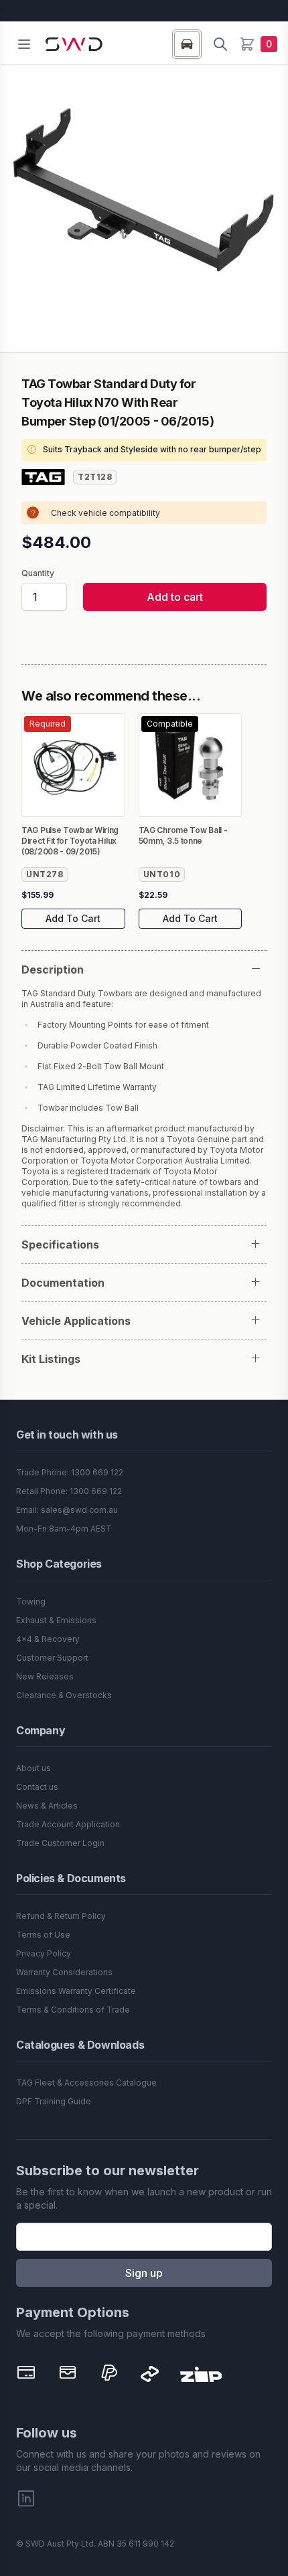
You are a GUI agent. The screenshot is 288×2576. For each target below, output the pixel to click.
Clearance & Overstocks (64, 1695)
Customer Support (52, 1658)
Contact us (37, 1787)
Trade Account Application (68, 1824)
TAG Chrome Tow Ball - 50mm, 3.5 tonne (183, 835)
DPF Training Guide (54, 2101)
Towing (31, 1601)
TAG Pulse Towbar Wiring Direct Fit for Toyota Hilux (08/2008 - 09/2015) (70, 841)
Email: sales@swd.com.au (67, 1510)
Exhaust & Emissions (56, 1620)
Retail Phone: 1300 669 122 (69, 1491)
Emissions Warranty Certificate (76, 1991)
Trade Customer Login (60, 1843)
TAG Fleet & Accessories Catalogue (86, 2083)
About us (33, 1768)
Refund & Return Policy (61, 1916)
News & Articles (47, 1806)
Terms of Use (43, 1935)
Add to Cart (73, 918)
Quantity (38, 573)
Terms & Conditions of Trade (73, 2010)
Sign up (144, 2273)
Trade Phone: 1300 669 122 (70, 1472)
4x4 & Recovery (48, 1639)
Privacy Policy (44, 1953)
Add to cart (175, 597)
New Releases (45, 1676)
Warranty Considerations (64, 1972)
